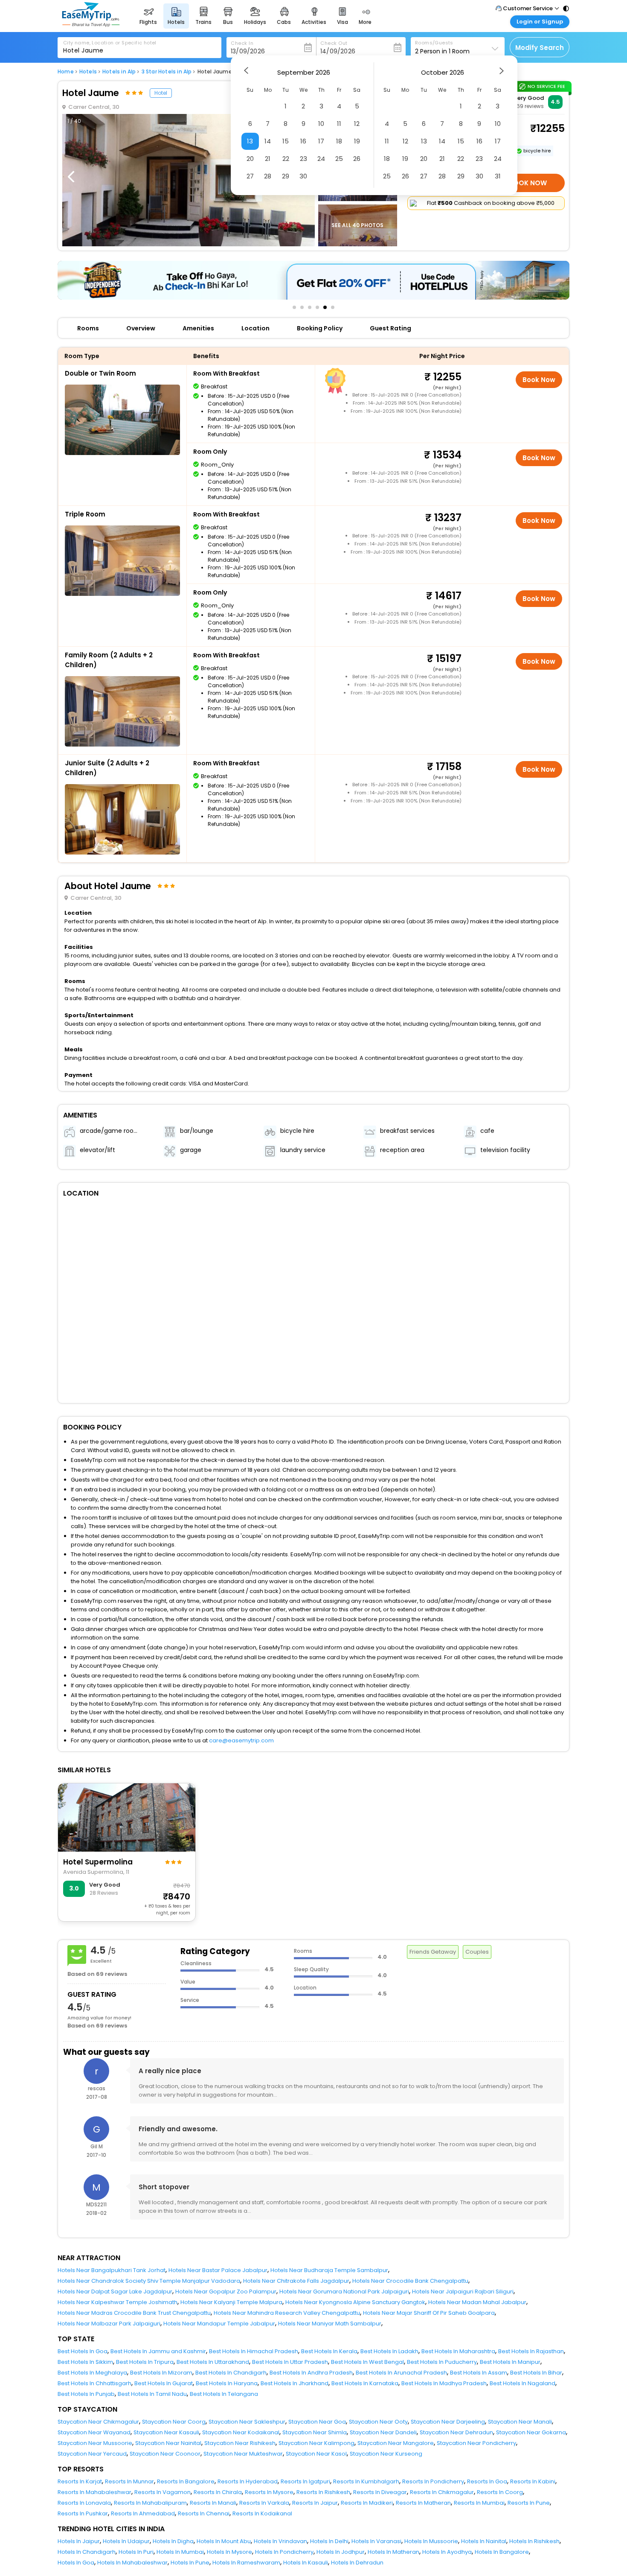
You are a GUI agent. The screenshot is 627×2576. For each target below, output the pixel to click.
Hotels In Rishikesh (534, 2541)
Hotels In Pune (190, 2563)
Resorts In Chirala (218, 2492)
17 (321, 141)
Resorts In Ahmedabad (143, 2513)
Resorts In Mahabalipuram (150, 2503)
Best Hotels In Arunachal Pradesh (401, 2373)
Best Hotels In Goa (83, 2351)
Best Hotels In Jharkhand (295, 2383)
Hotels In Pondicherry (284, 2552)
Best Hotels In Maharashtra (458, 2351)
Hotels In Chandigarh (87, 2552)
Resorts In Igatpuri (305, 2481)
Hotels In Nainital (484, 2541)
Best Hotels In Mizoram (161, 2373)
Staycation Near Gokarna (531, 2432)
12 (357, 124)
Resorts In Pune (529, 2503)
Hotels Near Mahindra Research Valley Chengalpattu (287, 2313)
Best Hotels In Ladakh (389, 2351)
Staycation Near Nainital (168, 2443)
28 (268, 176)
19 (357, 141)
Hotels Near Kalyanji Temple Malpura (231, 2302)
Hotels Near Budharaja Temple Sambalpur (329, 2270)
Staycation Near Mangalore (396, 2443)
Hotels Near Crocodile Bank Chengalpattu (410, 2281)
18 (339, 141)
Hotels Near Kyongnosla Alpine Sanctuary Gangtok (355, 2302)
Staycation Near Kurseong (386, 2454)
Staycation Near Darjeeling (448, 2422)
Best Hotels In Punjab (86, 2394)
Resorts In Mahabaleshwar (94, 2492)
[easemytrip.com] (91, 25)
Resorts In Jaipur (315, 2503)
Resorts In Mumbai (479, 2503)
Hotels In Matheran (393, 2552)
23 (303, 159)
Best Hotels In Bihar (536, 2373)
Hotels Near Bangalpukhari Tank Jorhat (112, 2270)
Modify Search (540, 48)
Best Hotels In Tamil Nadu (152, 2394)
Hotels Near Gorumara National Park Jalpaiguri (344, 2292)
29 (286, 176)
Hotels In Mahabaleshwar (132, 2563)
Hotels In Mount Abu (224, 2541)
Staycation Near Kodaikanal (241, 2432)
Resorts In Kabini (533, 2481)
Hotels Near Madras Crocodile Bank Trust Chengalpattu (134, 2313)
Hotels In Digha (173, 2541)
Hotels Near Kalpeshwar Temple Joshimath (118, 2302)
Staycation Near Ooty (378, 2422)
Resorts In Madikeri (367, 2503)
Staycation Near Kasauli (166, 2432)
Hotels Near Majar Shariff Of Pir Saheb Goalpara (429, 2313)
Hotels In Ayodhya (447, 2552)
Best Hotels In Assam (479, 2373)
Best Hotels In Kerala (329, 2351)
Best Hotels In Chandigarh (231, 2373)
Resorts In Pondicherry (433, 2481)
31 (498, 176)
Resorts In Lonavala (84, 2503)
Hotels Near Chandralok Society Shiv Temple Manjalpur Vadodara (149, 2281)
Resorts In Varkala (264, 2503)
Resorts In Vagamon (163, 2492)
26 (357, 159)
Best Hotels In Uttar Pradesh (290, 2362)
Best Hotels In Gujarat (164, 2383)
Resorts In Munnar (129, 2481)
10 (321, 124)
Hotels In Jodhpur (341, 2552)
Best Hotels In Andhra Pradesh (311, 2373)
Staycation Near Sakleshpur (247, 2422)
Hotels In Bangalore (502, 2552)
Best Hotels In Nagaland (522, 2383)
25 (339, 159)
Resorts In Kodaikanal (262, 2513)
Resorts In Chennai (204, 2513)
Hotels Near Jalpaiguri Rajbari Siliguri (463, 2292)
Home (66, 72)
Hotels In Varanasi (376, 2541)
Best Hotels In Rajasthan (531, 2351)
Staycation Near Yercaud (92, 2454)
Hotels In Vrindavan (280, 2541)
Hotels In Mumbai (180, 2552)
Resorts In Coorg (500, 2492)
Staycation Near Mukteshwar (243, 2454)
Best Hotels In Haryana (227, 2383)
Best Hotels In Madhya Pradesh (444, 2383)
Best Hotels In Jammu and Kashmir (158, 2351)
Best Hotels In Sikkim (85, 2362)
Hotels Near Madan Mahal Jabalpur (477, 2302)
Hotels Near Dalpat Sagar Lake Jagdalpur (115, 2292)
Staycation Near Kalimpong (316, 2443)
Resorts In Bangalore (186, 2481)
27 (250, 176)
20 (250, 159)
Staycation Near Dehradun (456, 2432)
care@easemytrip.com (241, 1740)
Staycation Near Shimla (315, 2432)
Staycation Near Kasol (316, 2454)
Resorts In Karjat (80, 2481)
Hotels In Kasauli (306, 2563)
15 (286, 141)
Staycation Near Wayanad (94, 2432)
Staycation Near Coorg (174, 2422)
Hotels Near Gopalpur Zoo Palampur (226, 2292)
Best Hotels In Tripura (145, 2362)
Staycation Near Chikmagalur (98, 2422)
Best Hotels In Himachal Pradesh (254, 2351)
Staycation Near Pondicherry (476, 2443)
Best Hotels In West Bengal (367, 2362)
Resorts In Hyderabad (248, 2481)
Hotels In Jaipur (79, 2541)
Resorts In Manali (213, 2503)
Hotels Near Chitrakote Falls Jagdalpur (296, 2281)
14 (268, 141)
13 (250, 141)
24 (321, 159)
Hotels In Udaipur (126, 2541)
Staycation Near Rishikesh (240, 2443)
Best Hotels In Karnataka (365, 2383)
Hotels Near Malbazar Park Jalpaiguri (109, 2324)
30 (303, 176)
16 (303, 141)
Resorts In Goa (487, 2481)
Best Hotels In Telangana (224, 2394)
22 (286, 159)
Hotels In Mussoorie (431, 2541)
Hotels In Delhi (329, 2541)
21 (268, 159)
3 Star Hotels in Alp (167, 72)
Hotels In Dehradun (357, 2563)
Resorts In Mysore (269, 2492)
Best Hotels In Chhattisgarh (94, 2383)
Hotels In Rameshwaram (246, 2563)
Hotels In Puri (136, 2552)
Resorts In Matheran (423, 2503)
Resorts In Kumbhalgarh (366, 2481)
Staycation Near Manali (520, 2422)
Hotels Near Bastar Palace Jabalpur (218, 2270)
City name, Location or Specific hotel (110, 43)
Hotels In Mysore (229, 2552)
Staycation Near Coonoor (165, 2454)
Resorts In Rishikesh (323, 2492)
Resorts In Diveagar (380, 2492)
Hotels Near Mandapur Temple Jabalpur (219, 2324)
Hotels (88, 72)
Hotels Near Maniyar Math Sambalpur (330, 2324)
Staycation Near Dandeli (383, 2432)
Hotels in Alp (119, 72)
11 (339, 124)
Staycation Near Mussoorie (95, 2443)
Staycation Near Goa (317, 2422)
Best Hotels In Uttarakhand (213, 2362)
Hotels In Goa (76, 2563)
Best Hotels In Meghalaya (92, 2373)
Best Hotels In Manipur (510, 2362)
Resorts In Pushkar (83, 2513)
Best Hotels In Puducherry (442, 2362)
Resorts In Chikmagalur (442, 2492)
